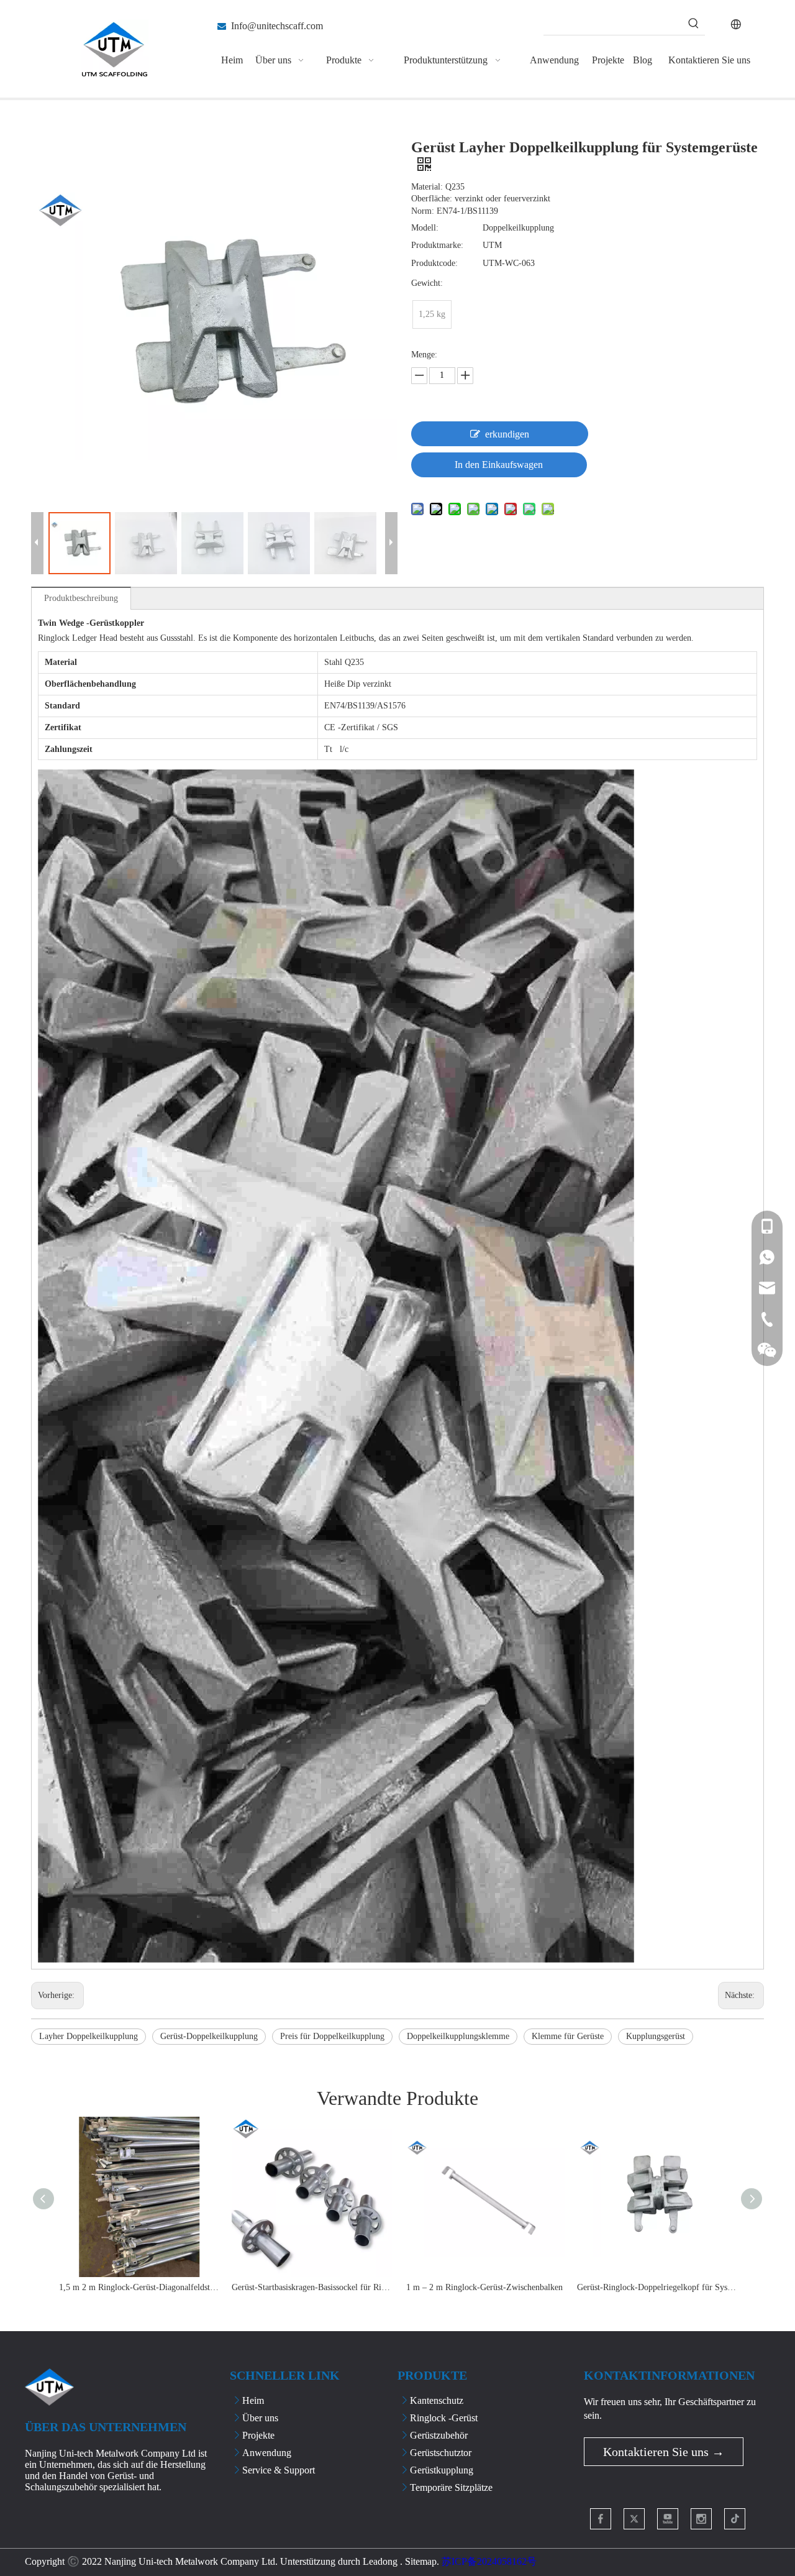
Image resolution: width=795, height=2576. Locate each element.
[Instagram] (701, 2519)
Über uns (260, 2418)
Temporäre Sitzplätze (451, 2487)
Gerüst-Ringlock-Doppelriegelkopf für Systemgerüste (657, 2287)
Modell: (425, 228)
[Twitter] (634, 2519)
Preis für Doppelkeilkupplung (332, 2036)
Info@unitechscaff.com (277, 26)
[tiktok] (735, 2519)
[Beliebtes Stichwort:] (694, 24)
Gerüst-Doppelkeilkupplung (209, 2036)
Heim (253, 2400)
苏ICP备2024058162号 (489, 2561)
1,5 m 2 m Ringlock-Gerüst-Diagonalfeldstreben (139, 2287)
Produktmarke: (437, 245)
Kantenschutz (437, 2400)
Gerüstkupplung (442, 2470)
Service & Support (279, 2470)
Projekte (258, 2435)
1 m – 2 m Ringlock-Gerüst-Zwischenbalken (484, 2287)
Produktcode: (434, 263)
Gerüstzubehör (439, 2435)
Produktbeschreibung (81, 598)
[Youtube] (668, 2519)
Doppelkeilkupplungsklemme (458, 2036)
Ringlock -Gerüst (444, 2418)
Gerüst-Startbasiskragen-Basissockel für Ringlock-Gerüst (312, 2287)
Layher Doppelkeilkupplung (89, 2036)
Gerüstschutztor (441, 2453)
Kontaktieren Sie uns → (664, 2452)
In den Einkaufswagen (499, 465)
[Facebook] (601, 2519)
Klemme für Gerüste (568, 2036)
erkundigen (507, 434)
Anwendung (267, 2453)
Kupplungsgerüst (656, 2036)
